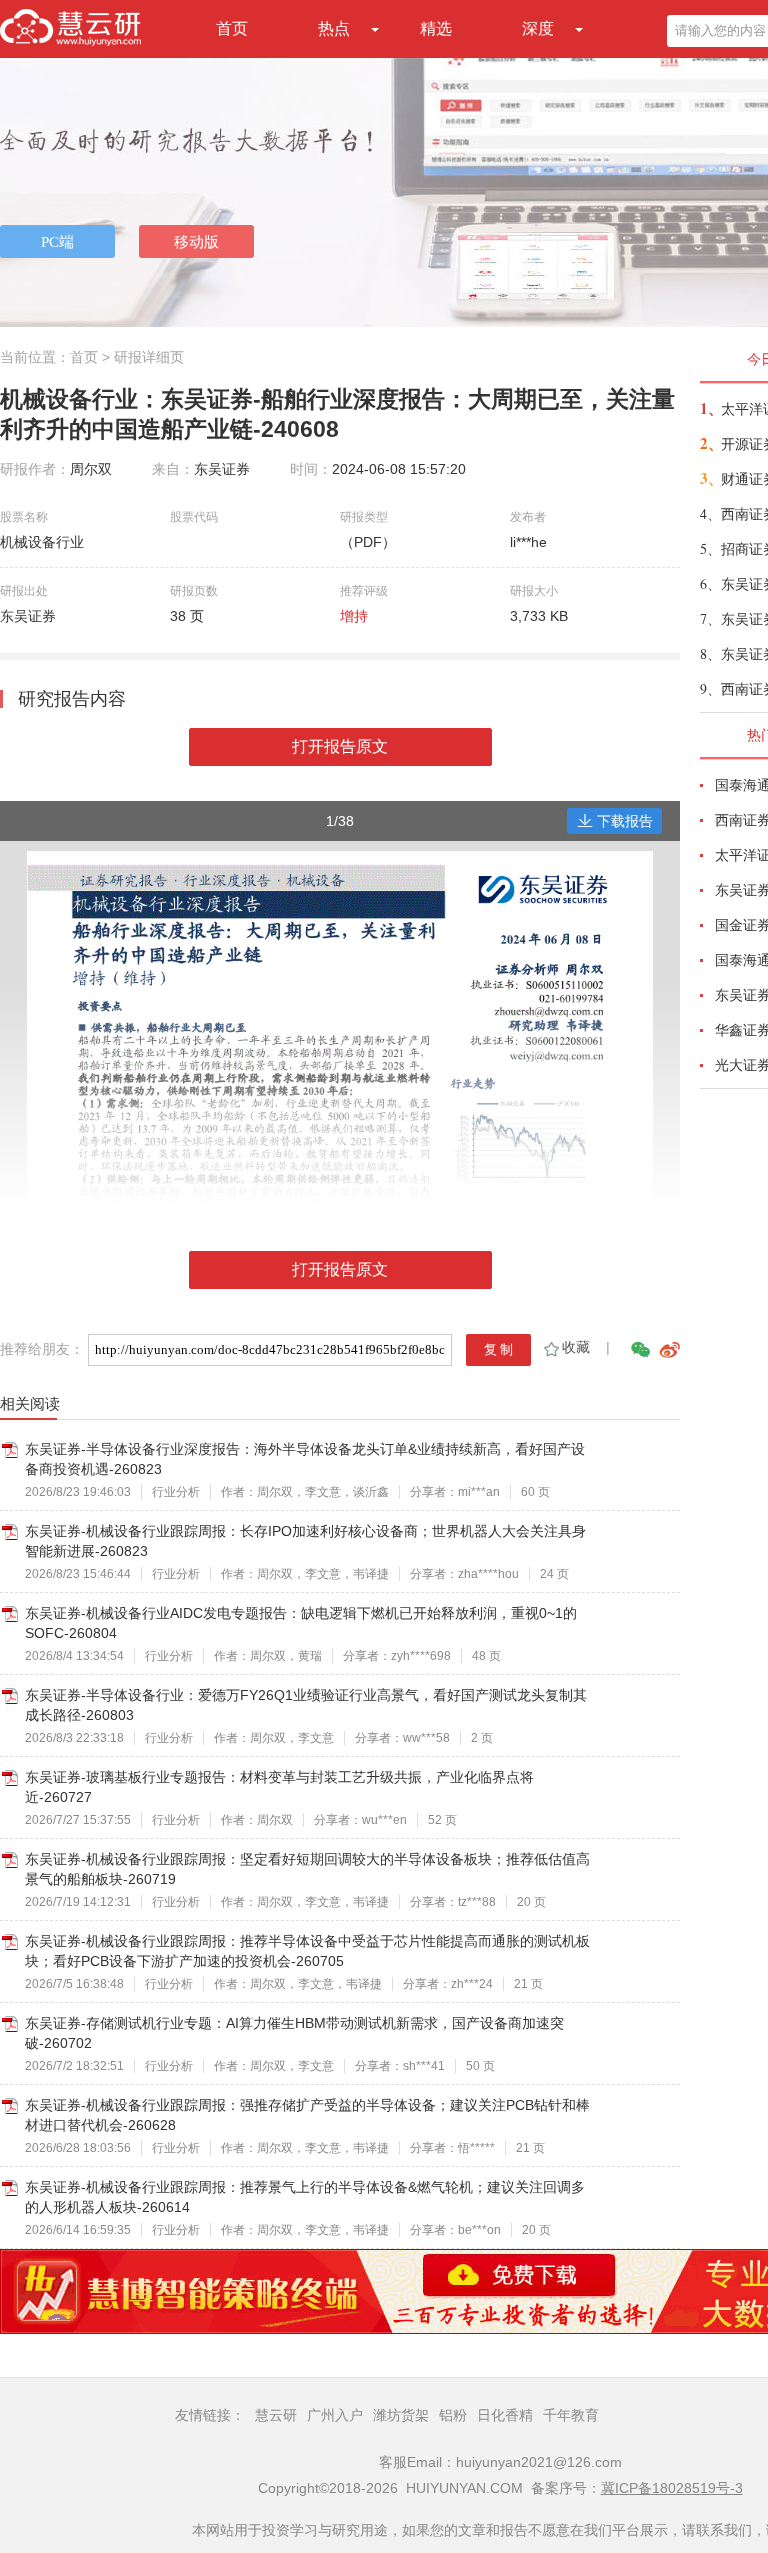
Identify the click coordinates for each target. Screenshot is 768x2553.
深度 (538, 28)
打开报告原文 (340, 746)
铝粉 (453, 2415)
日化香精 (505, 2415)
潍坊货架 (401, 2415)
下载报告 (625, 821)
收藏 (576, 1347)
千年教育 (571, 2415)
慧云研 (276, 2415)
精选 (436, 28)
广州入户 (335, 2415)
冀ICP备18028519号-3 (672, 2488)
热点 (334, 28)
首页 (232, 28)
